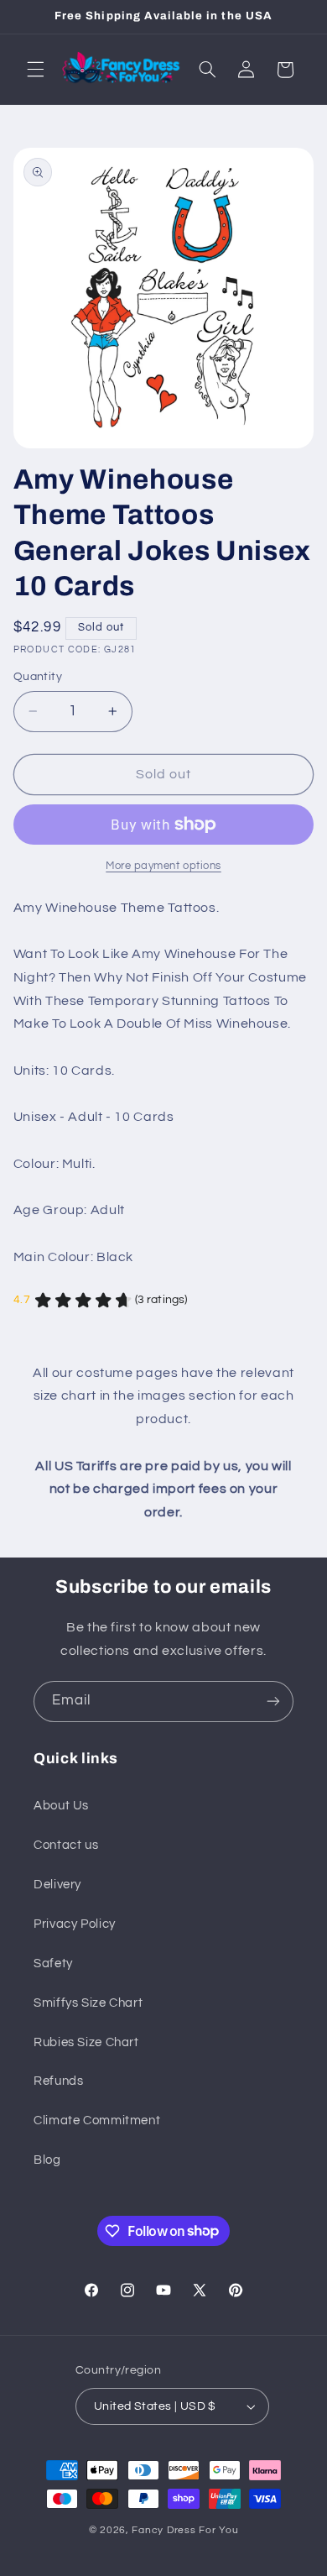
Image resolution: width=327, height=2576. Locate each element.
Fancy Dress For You (185, 2530)
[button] (35, 70)
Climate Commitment (97, 2120)
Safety (53, 1963)
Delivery (57, 1885)
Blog (47, 2160)
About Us (61, 1806)
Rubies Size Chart (86, 2042)
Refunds (58, 2081)
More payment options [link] (163, 866)
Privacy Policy (75, 1924)
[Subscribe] (273, 1702)
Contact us (66, 1845)
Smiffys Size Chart (88, 2003)
